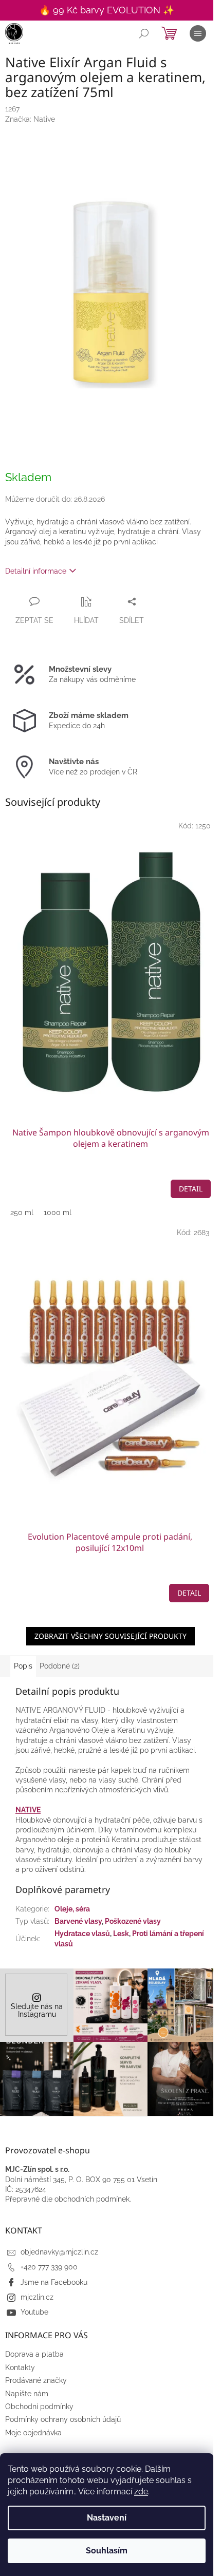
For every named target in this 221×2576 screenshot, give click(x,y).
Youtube (34, 2312)
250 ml (22, 1213)
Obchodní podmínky (39, 2407)
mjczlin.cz (37, 2297)
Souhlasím (107, 2551)
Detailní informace (36, 571)
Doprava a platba (34, 2354)
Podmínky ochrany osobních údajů (63, 2419)
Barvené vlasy (78, 1921)
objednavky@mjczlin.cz (59, 2252)
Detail (191, 1189)
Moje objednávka (33, 2433)
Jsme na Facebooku (54, 2282)
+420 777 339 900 (49, 2267)
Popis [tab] (23, 1666)
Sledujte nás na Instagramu (37, 2010)
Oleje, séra (72, 1909)
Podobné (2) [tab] (60, 1666)
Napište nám (27, 2394)
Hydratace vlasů (82, 1934)
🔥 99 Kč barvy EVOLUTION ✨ (107, 10)
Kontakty (20, 2367)
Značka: (30, 119)
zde (141, 2492)
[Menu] (198, 33)
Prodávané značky (36, 2380)
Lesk (121, 1934)
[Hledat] (144, 33)
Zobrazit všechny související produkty (110, 1636)
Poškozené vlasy (133, 1921)
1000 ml (58, 1213)
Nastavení (107, 2518)
